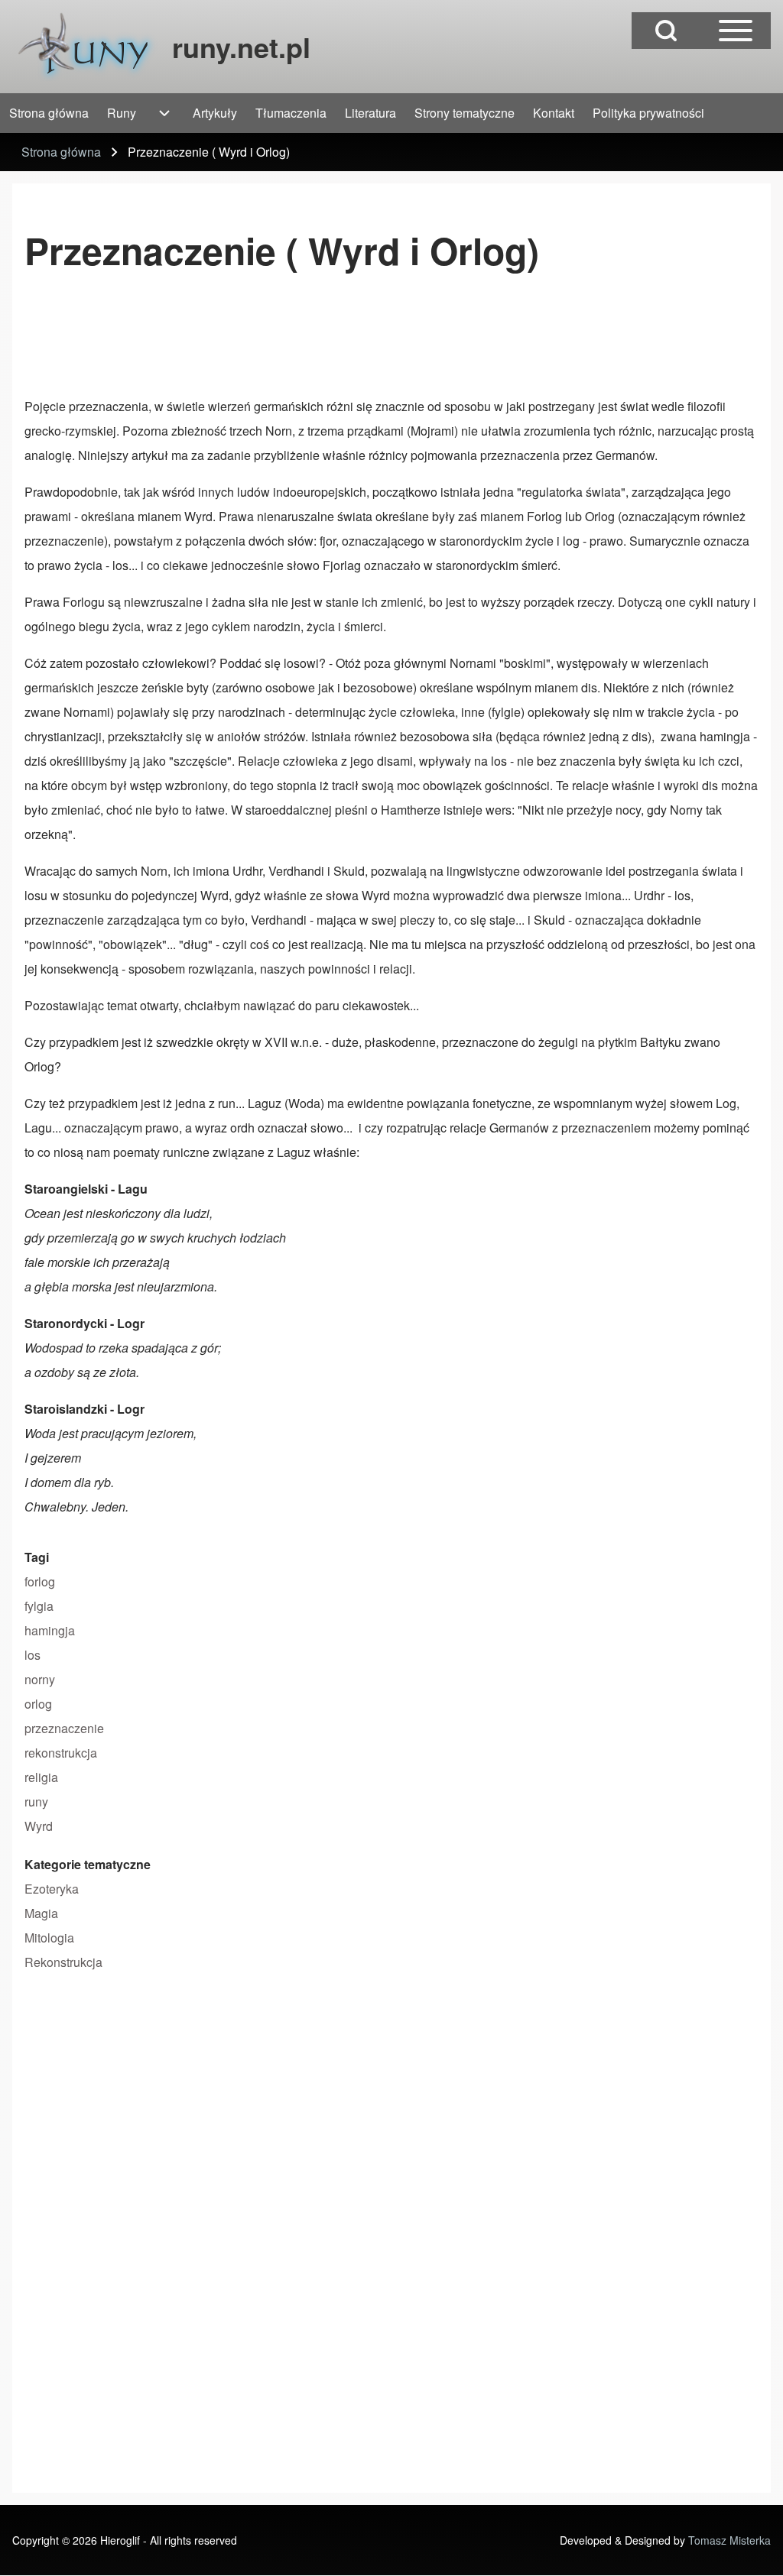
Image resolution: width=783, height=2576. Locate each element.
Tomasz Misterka (729, 2540)
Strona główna (61, 152)
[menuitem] (49, 113)
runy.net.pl (241, 47)
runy (36, 1802)
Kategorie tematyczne (88, 1864)
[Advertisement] (303, 340)
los (32, 1655)
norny (40, 1679)
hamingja (50, 1630)
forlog (40, 1581)
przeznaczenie (64, 1728)
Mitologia (49, 1938)
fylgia (39, 1606)
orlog (38, 1704)
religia (41, 1777)
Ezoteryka (52, 1889)
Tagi (37, 1557)
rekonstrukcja (61, 1753)
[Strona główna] (88, 47)
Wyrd (39, 1826)
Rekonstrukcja (63, 1962)
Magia (41, 1913)
